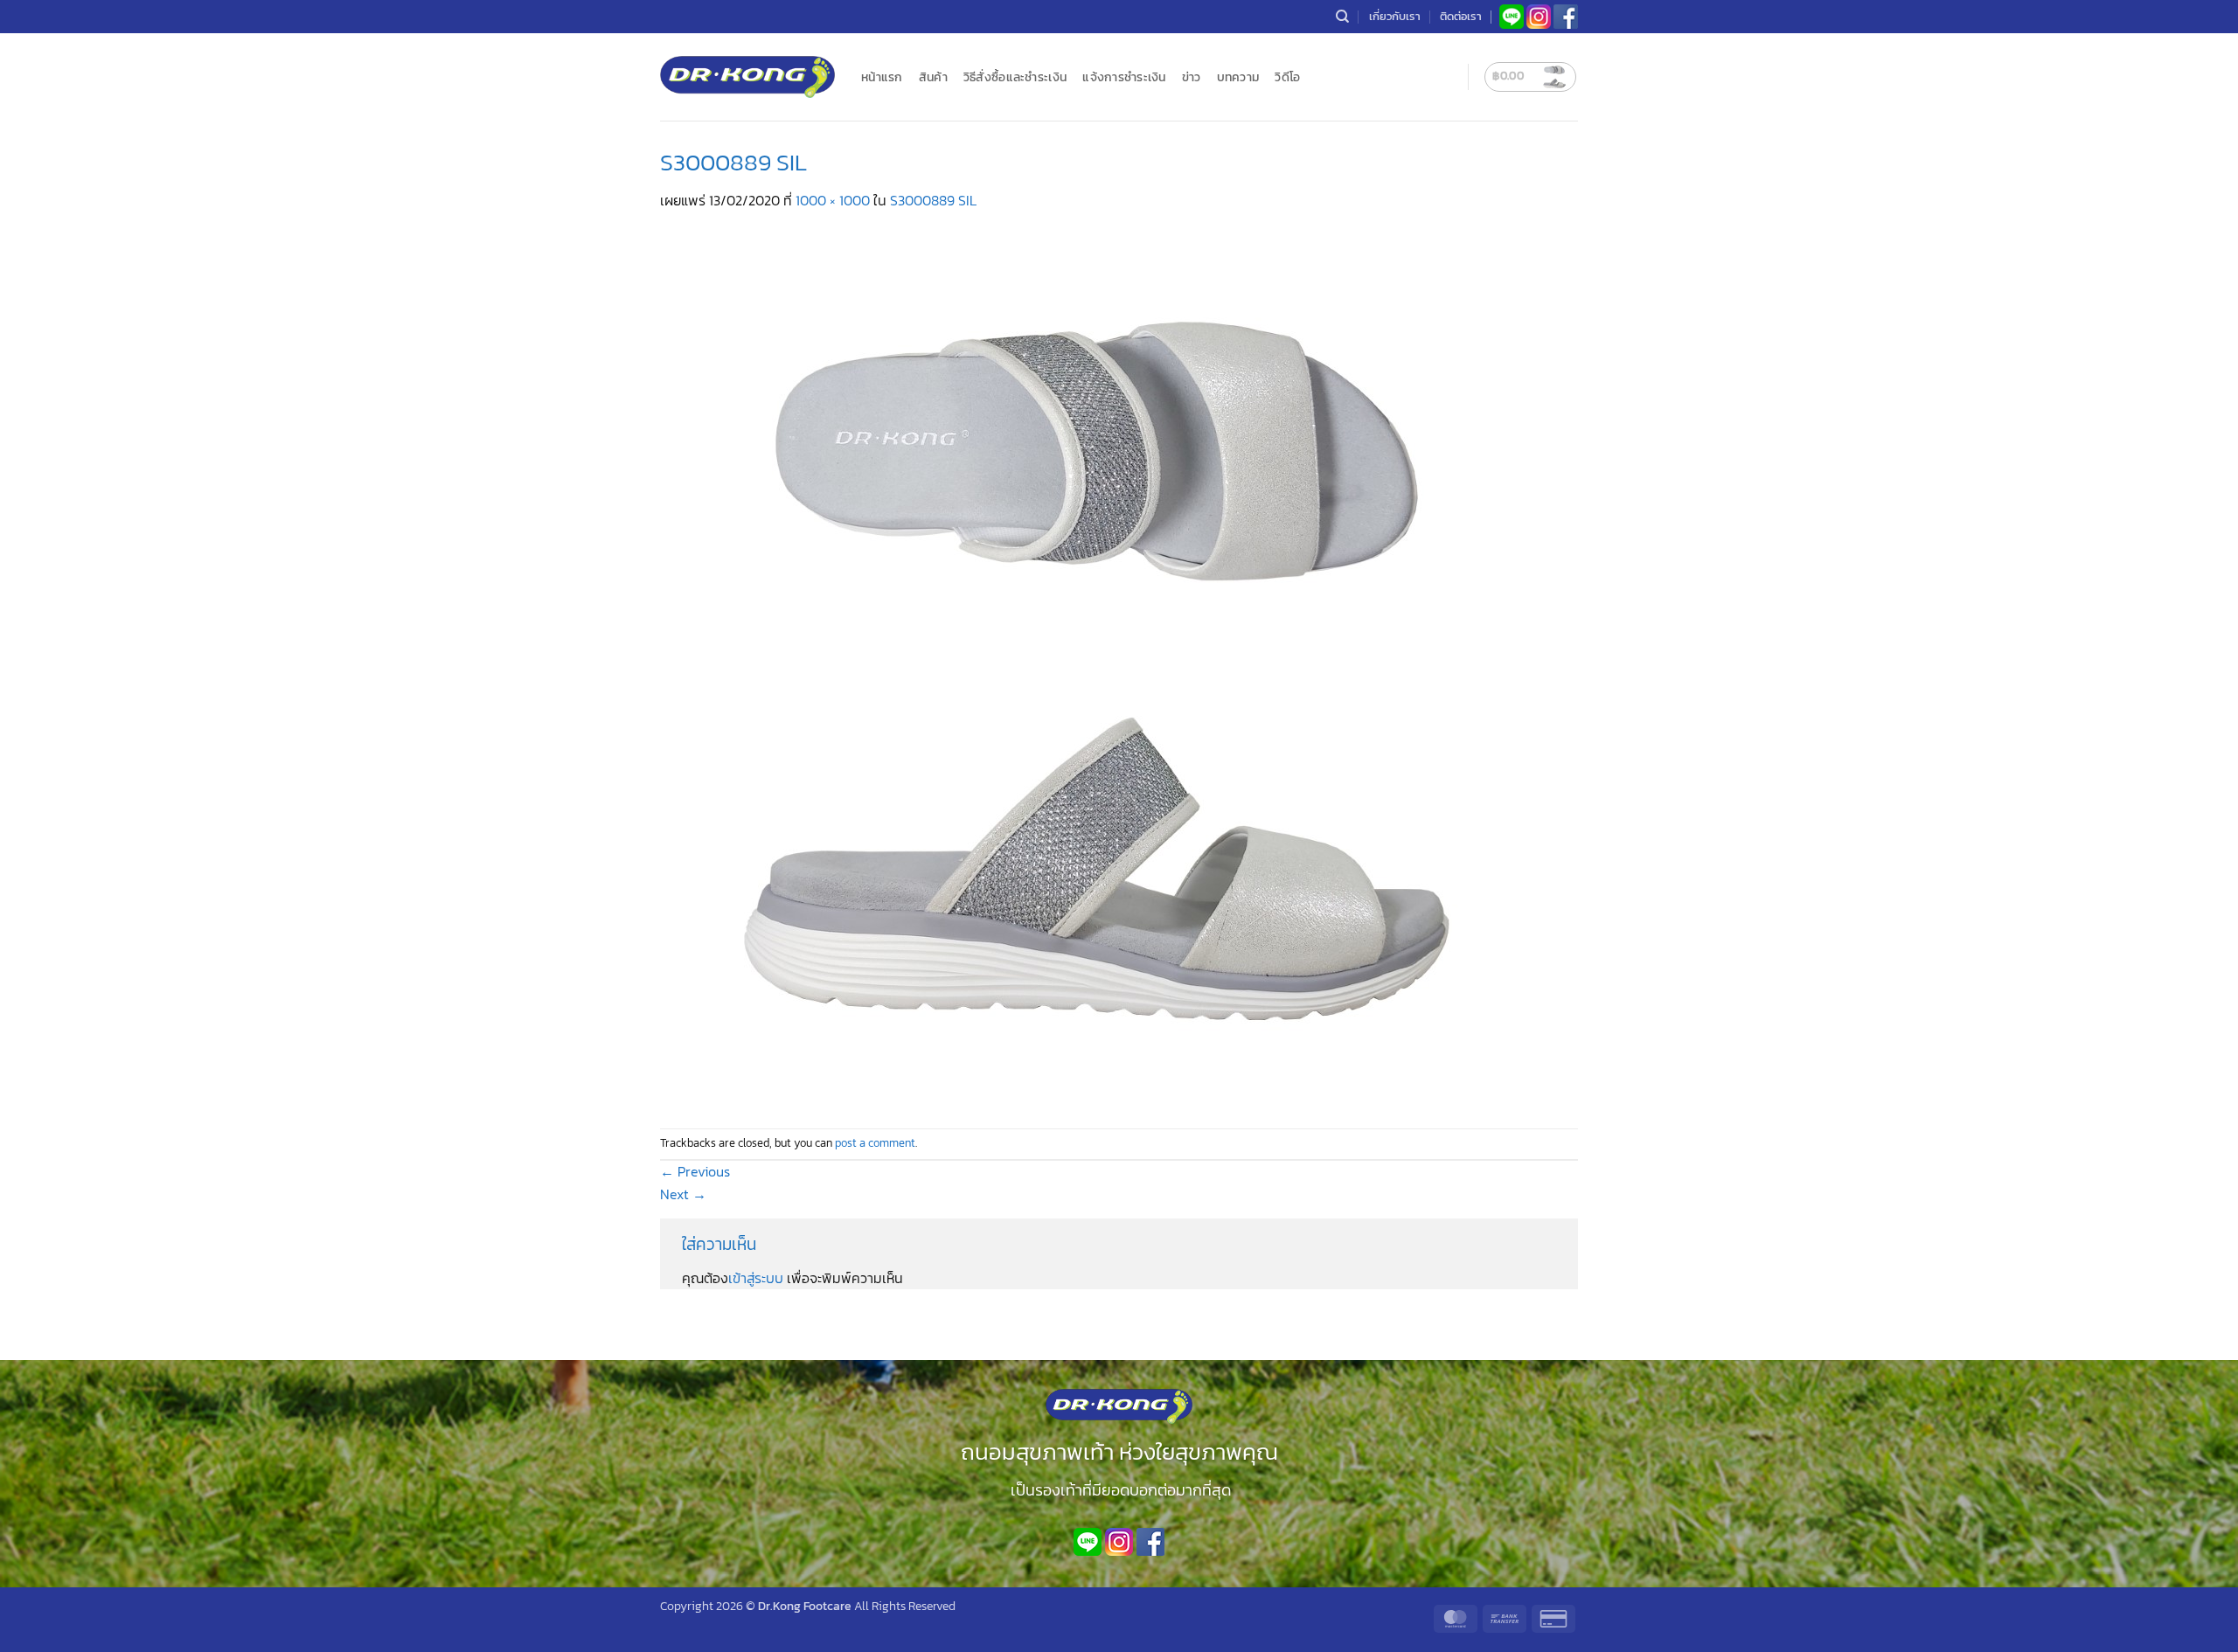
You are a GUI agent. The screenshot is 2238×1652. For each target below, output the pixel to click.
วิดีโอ (1287, 77)
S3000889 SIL (933, 200)
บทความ (1238, 77)
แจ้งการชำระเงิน (1124, 77)
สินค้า (933, 77)
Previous (695, 1171)
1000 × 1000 (833, 200)
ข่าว (1192, 77)
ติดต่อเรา (1461, 16)
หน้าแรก (882, 77)
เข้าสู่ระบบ (756, 1278)
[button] (1530, 77)
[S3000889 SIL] (1097, 668)
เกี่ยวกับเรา (1395, 16)
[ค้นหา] (1342, 17)
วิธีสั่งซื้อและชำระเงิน (1015, 77)
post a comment (875, 1143)
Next (683, 1194)
